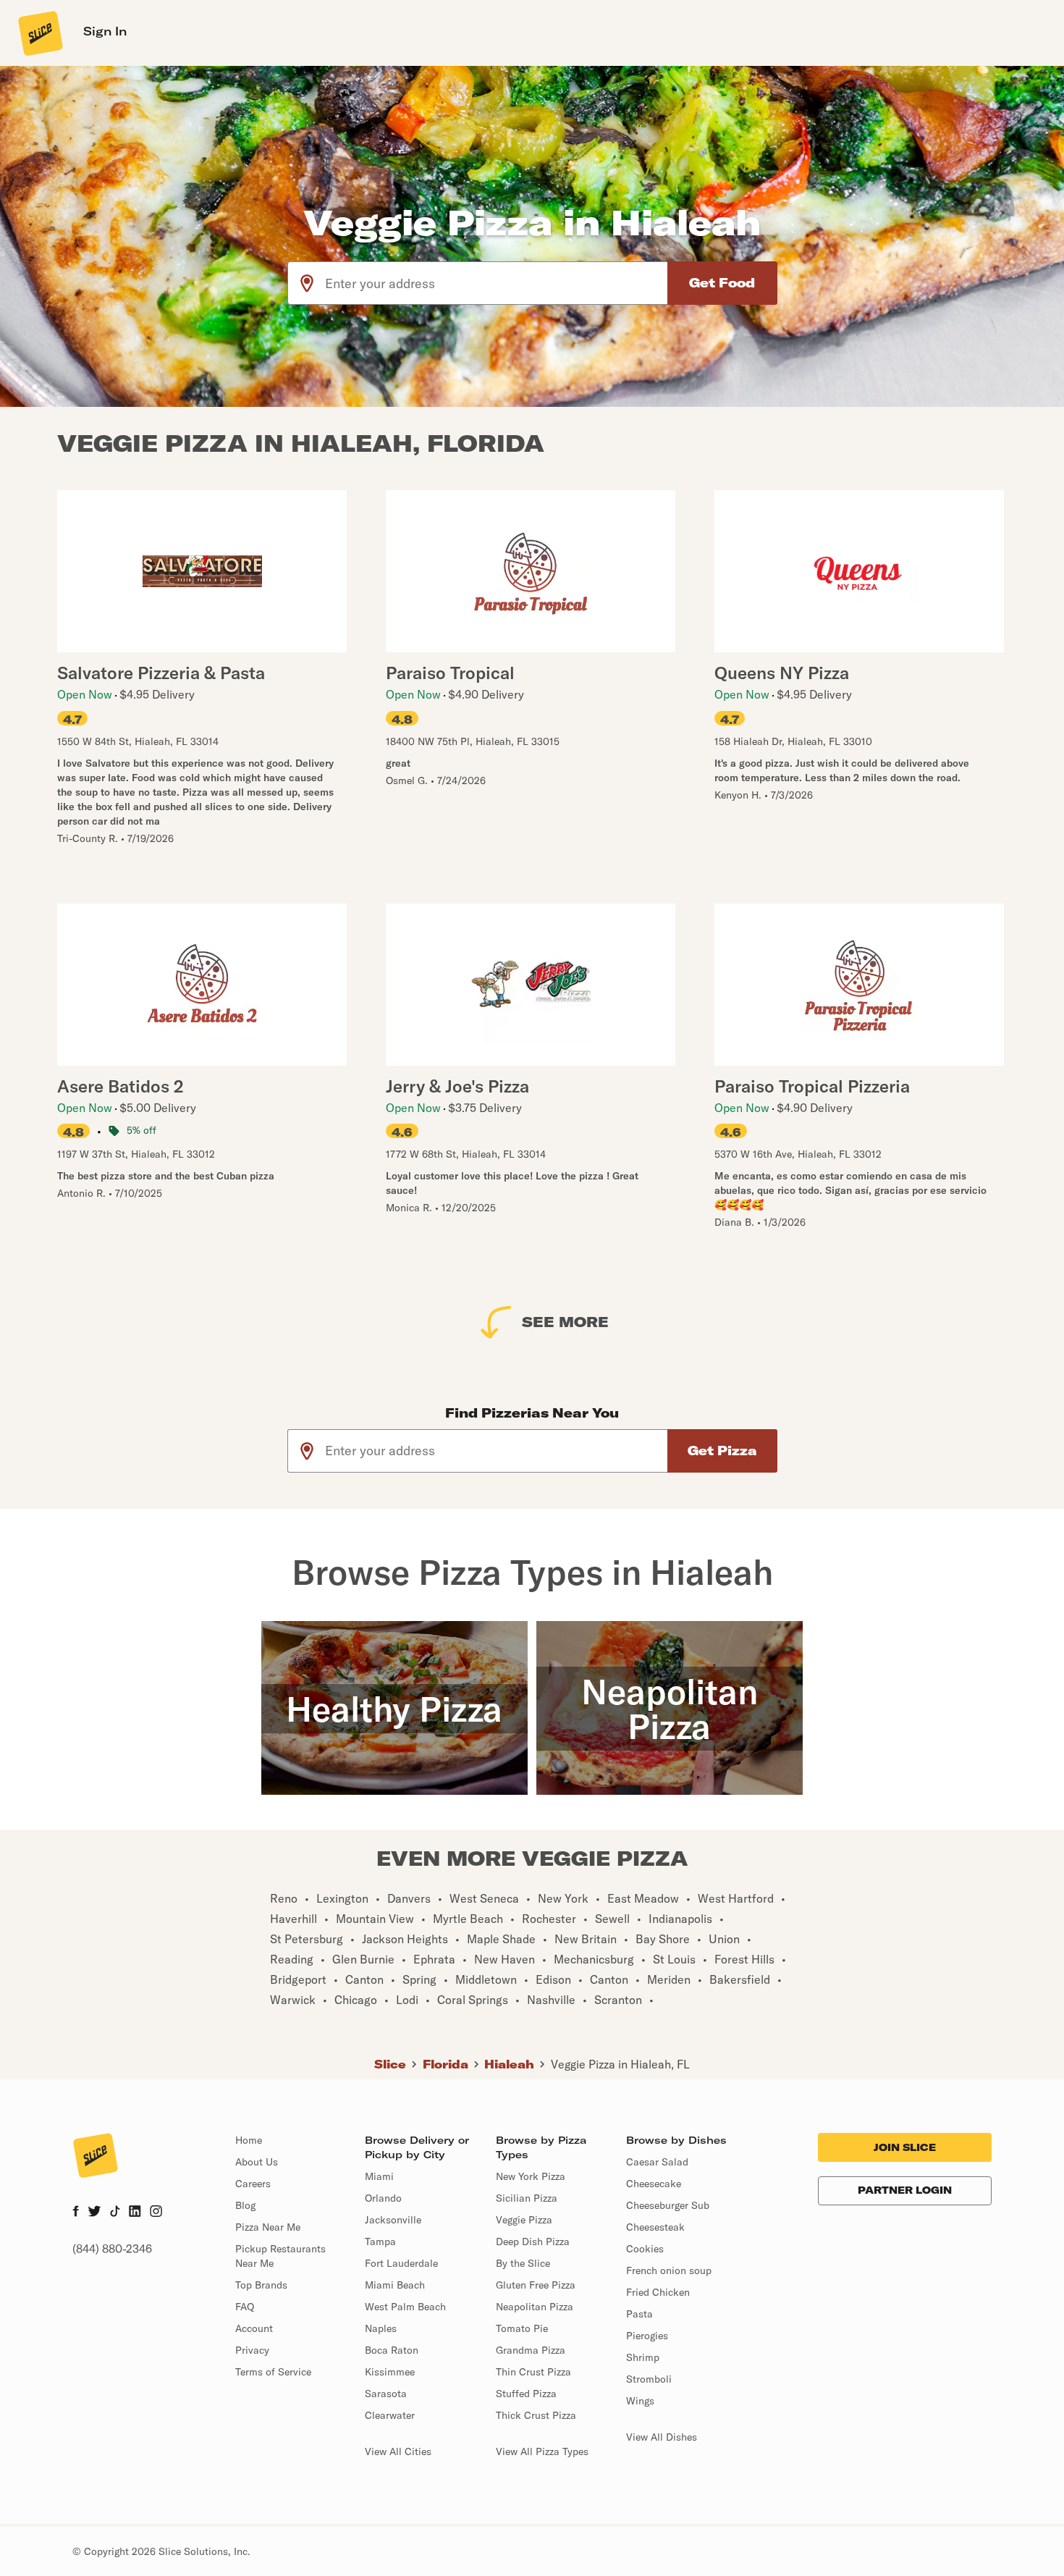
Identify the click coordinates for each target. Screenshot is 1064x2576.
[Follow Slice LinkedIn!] (135, 2213)
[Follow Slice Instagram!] (156, 2213)
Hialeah (509, 2064)
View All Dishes (662, 2437)
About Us (257, 2162)
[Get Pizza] (722, 1451)
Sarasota (386, 2394)
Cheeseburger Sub (668, 2205)
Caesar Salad (657, 2162)
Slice (390, 2064)
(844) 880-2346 (112, 2249)
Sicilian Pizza (527, 2198)
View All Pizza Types (542, 2451)
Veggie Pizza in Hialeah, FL (620, 2064)
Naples (381, 2328)
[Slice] (39, 33)
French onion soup (669, 2270)
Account (254, 2328)
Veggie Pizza (524, 2220)
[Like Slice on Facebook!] (76, 2213)
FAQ (245, 2307)
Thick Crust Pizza (536, 2415)
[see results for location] (307, 283)
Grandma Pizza (531, 2350)
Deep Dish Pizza (533, 2242)
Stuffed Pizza (526, 2394)
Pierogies (647, 2336)
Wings (640, 2401)
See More (565, 1322)
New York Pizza (531, 2176)
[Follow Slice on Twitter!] (94, 2213)
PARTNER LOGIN (905, 2190)
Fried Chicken (658, 2292)
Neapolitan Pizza (535, 2307)
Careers (253, 2184)
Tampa (380, 2242)
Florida (446, 2064)
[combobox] (497, 283)
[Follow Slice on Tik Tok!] (115, 2213)
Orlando (383, 2198)
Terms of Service (273, 2372)
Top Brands (261, 2285)
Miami (379, 2176)
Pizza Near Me (268, 2227)
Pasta (639, 2314)
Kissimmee (390, 2372)
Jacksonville (393, 2220)
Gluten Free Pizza (536, 2285)
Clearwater (390, 2415)
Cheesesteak (655, 2227)
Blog (245, 2205)
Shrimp (643, 2357)
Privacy (252, 2350)
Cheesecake (654, 2184)
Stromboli (649, 2379)
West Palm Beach (405, 2307)
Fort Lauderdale (401, 2263)
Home (249, 2140)
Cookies (645, 2249)
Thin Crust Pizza (533, 2372)
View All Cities (398, 2451)
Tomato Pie (522, 2328)
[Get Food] (722, 283)
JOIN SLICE (905, 2147)
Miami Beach (395, 2285)
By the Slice (523, 2263)
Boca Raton (392, 2350)
